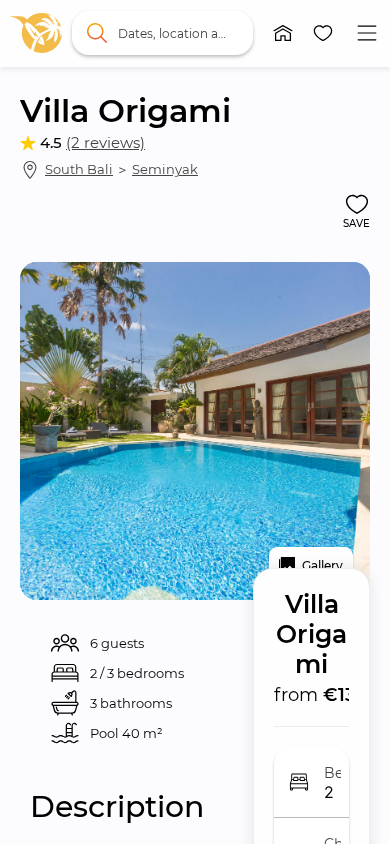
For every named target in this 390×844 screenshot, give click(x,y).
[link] (36, 33)
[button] (283, 33)
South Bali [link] (79, 169)
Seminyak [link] (165, 169)
